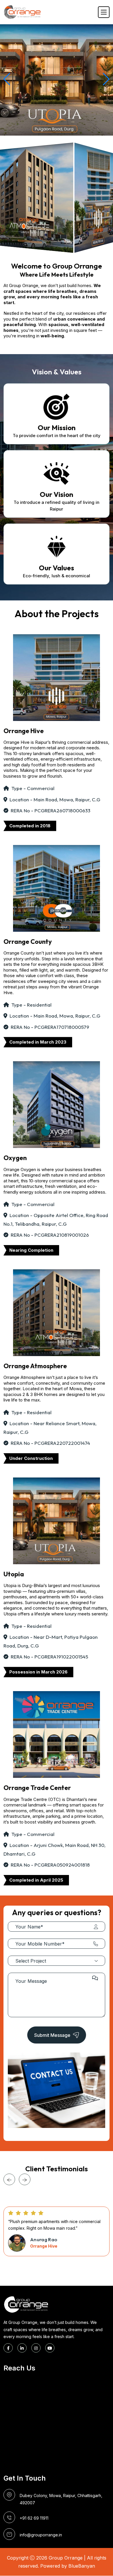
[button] (7, 79)
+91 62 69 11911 (34, 2518)
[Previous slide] (9, 2179)
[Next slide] (25, 2179)
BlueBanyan (82, 2566)
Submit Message (52, 2035)
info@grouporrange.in (41, 2535)
